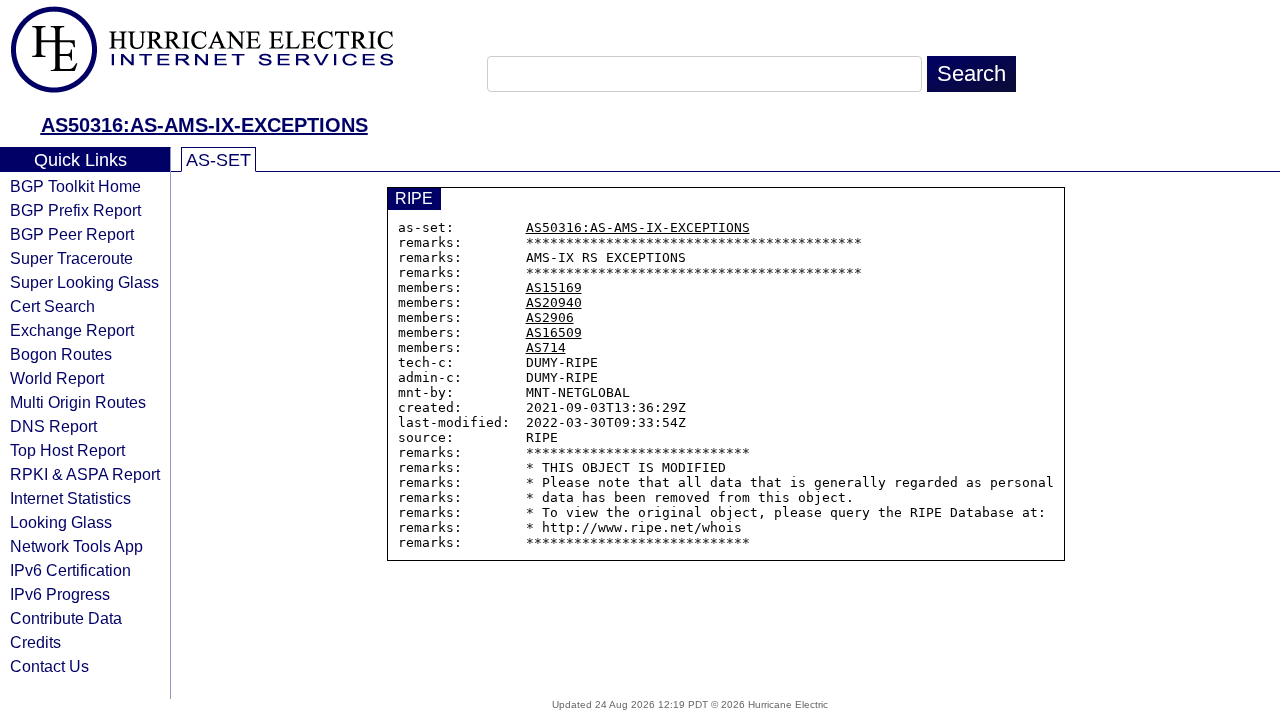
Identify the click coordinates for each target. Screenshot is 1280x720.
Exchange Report (72, 330)
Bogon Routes (61, 354)
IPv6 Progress (60, 594)
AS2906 (550, 317)
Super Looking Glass (84, 282)
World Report (57, 378)
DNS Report (53, 426)
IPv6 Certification (70, 570)
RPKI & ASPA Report (85, 474)
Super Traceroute (71, 258)
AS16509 (554, 332)
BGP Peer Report (72, 234)
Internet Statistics (70, 498)
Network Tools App (76, 546)
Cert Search (52, 306)
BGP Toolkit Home (75, 186)
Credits (35, 642)
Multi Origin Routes (78, 402)
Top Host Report (67, 450)
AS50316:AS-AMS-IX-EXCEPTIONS (204, 125)
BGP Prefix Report (75, 210)
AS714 (546, 347)
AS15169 (554, 287)
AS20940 (554, 302)
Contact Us (49, 666)
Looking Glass (61, 522)
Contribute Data (66, 618)
